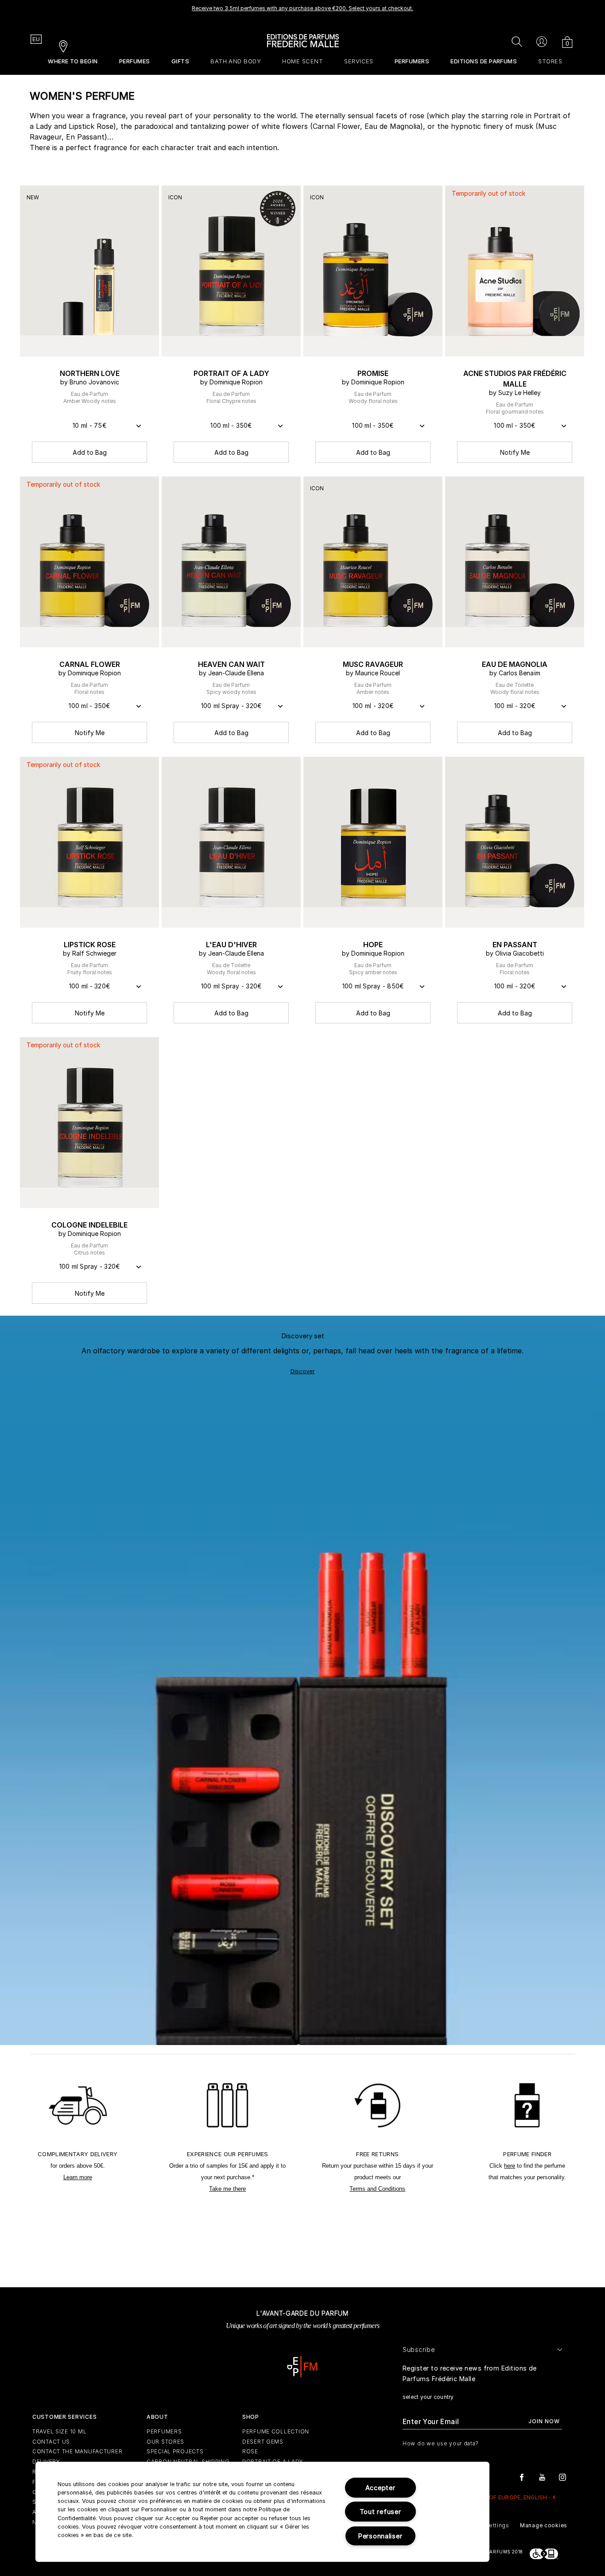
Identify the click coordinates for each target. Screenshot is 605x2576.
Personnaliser (380, 2536)
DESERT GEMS (263, 2442)
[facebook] (522, 2477)
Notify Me (515, 452)
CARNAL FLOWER (90, 664)
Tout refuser (380, 2512)
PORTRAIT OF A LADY (231, 373)
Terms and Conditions (377, 2189)
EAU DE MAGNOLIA (515, 664)
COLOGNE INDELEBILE (89, 1225)
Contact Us (51, 2442)
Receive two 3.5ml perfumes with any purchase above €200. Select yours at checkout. (302, 8)
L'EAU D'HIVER (231, 945)
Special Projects (175, 2451)
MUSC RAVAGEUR (373, 664)
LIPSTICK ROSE (90, 945)
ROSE (250, 2451)
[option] (302, 11)
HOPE (373, 945)
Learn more (78, 2177)
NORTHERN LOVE (90, 373)
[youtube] (542, 2477)
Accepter (380, 2488)
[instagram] (562, 2477)
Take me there (227, 2189)
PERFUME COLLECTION (276, 2431)
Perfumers (164, 2431)
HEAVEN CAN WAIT (231, 664)
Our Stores (165, 2442)
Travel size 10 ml (59, 2431)
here (510, 2166)
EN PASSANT (515, 945)
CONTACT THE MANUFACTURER (77, 2451)
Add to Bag (90, 452)
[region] (262, 2512)
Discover (303, 1371)
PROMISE (373, 373)
